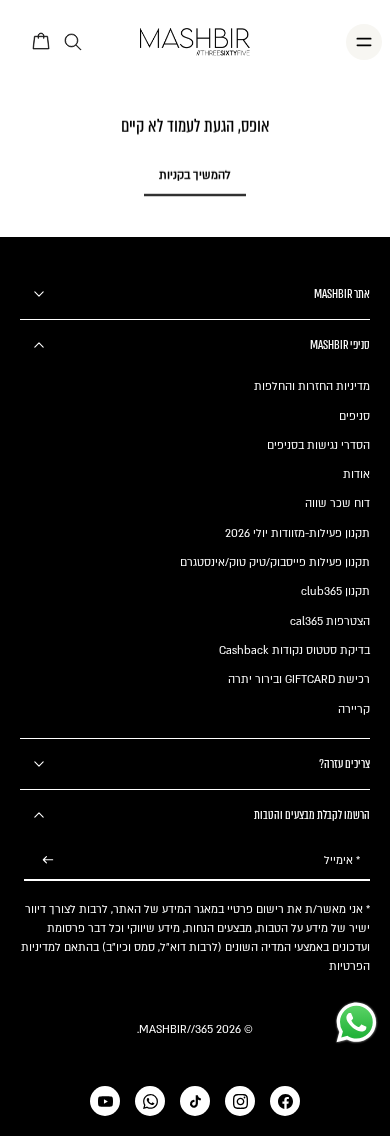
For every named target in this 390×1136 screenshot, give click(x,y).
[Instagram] (240, 1101)
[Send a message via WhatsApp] (356, 1022)
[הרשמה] (48, 860)
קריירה (354, 709)
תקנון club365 (335, 591)
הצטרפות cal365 (330, 621)
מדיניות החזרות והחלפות (312, 386)
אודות (356, 474)
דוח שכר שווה (337, 503)
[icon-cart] (42, 42)
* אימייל (342, 860)
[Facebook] (285, 1101)
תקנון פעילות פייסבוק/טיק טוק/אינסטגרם (275, 562)
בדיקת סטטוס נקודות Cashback (294, 650)
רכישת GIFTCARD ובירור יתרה (299, 679)
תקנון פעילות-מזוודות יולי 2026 (297, 533)
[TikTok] (195, 1101)
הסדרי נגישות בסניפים (318, 445)
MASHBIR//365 (176, 1029)
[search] (73, 42)
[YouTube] (105, 1101)
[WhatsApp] (150, 1101)
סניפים (354, 416)
